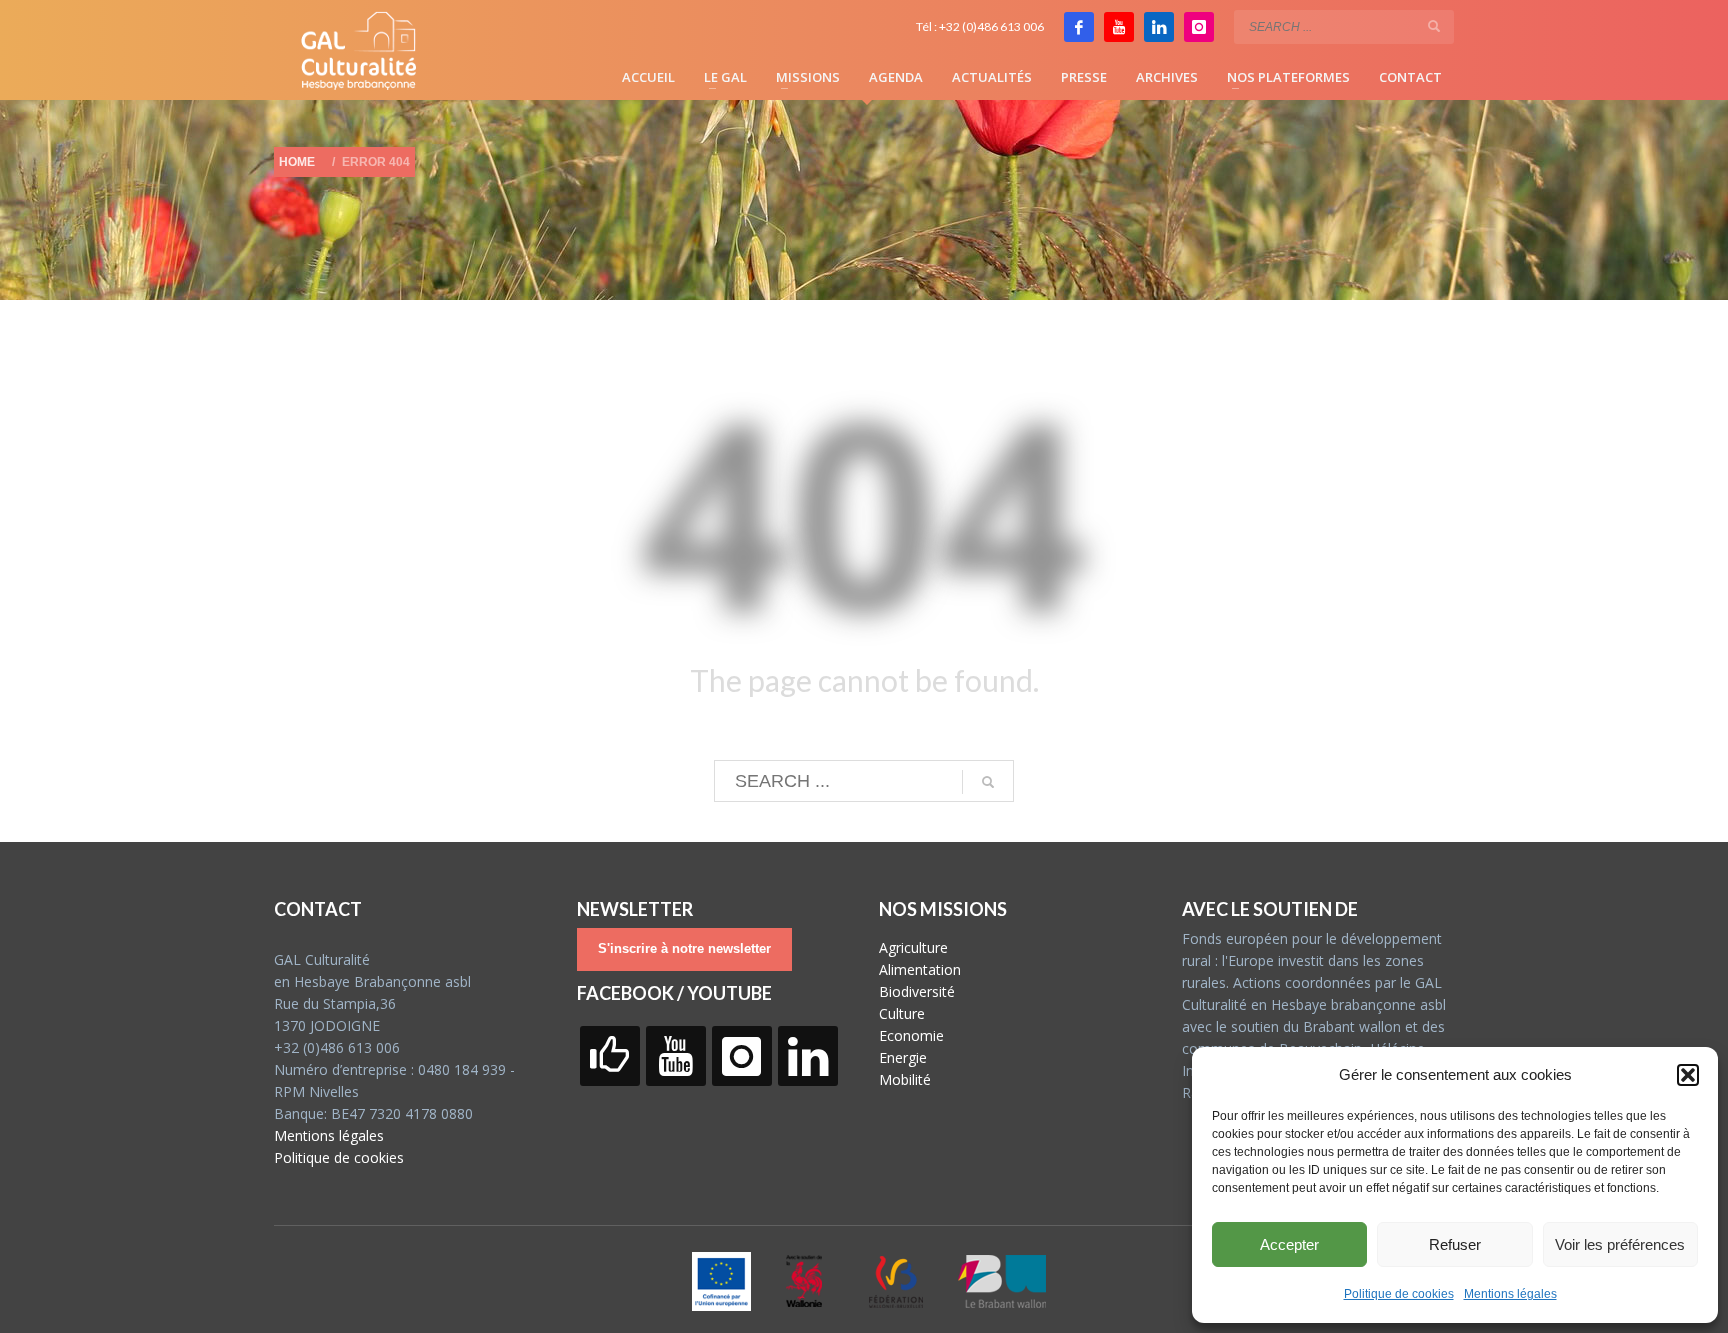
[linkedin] (1159, 27)
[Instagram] (1199, 27)
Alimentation (920, 969)
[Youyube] (1119, 27)
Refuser (1455, 1244)
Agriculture (913, 947)
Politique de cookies (1399, 1294)
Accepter (1289, 1244)
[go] (1434, 26)
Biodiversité (917, 991)
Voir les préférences (1620, 1244)
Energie (903, 1057)
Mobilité (905, 1079)
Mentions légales (1510, 1294)
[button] (1688, 1075)
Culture (902, 1013)
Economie (911, 1035)
